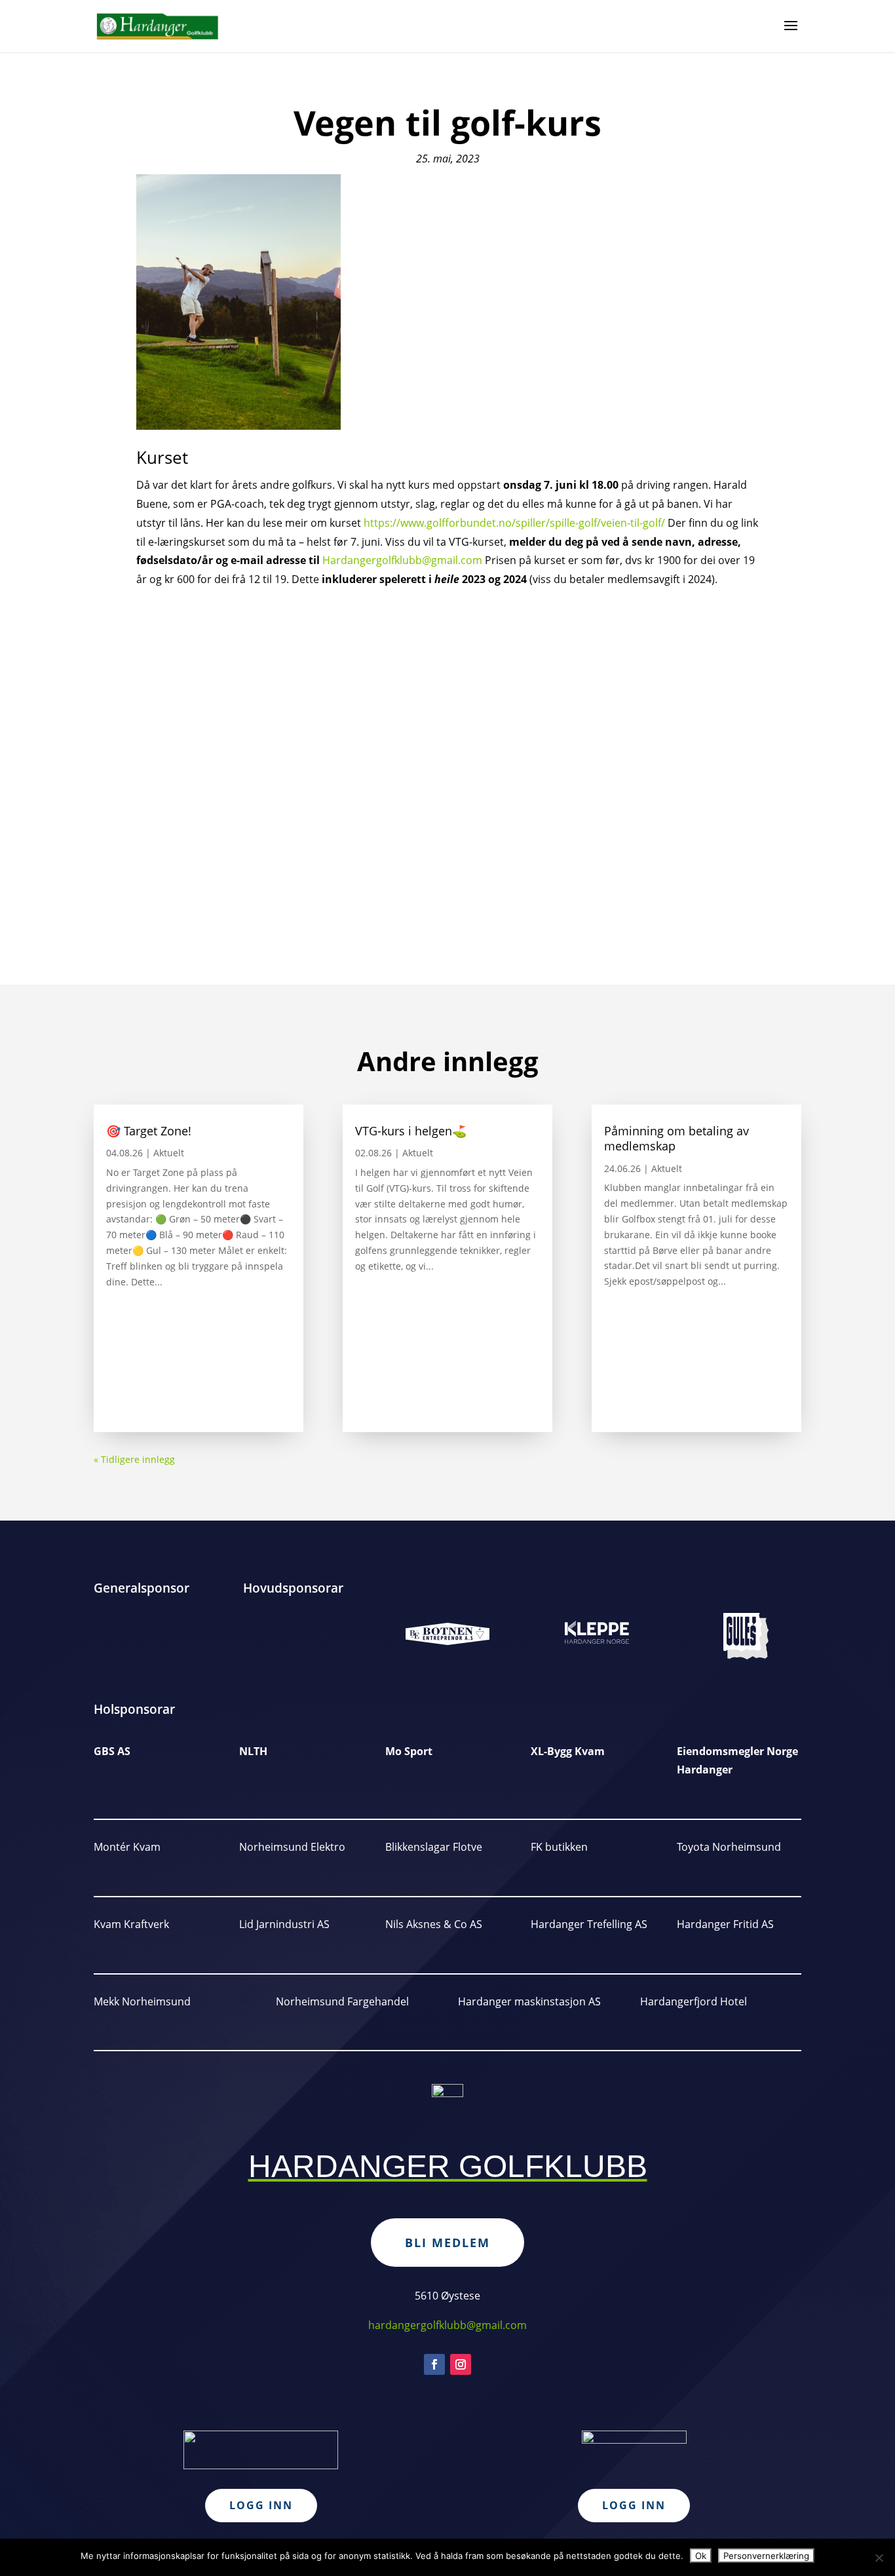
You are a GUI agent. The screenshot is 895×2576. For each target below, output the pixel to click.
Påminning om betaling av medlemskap (676, 1138)
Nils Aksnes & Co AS (434, 1924)
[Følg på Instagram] (461, 2364)
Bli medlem (447, 2243)
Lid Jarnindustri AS (284, 1924)
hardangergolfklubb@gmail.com (447, 2325)
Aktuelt (169, 1153)
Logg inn (261, 2505)
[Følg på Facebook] (434, 2364)
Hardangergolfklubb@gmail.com (402, 560)
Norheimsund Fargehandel (342, 2001)
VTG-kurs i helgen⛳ (411, 1131)
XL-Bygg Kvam (568, 1751)
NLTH (253, 1751)
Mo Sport (409, 1751)
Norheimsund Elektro (292, 1847)
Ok (701, 2556)
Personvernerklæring (766, 2556)
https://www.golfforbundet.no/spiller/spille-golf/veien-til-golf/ (514, 523)
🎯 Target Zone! (149, 1131)
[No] (879, 2558)
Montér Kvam (127, 1847)
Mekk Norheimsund (142, 2001)
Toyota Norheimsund (729, 1847)
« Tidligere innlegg (134, 1459)
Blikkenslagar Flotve (434, 1847)
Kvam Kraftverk (131, 1924)
